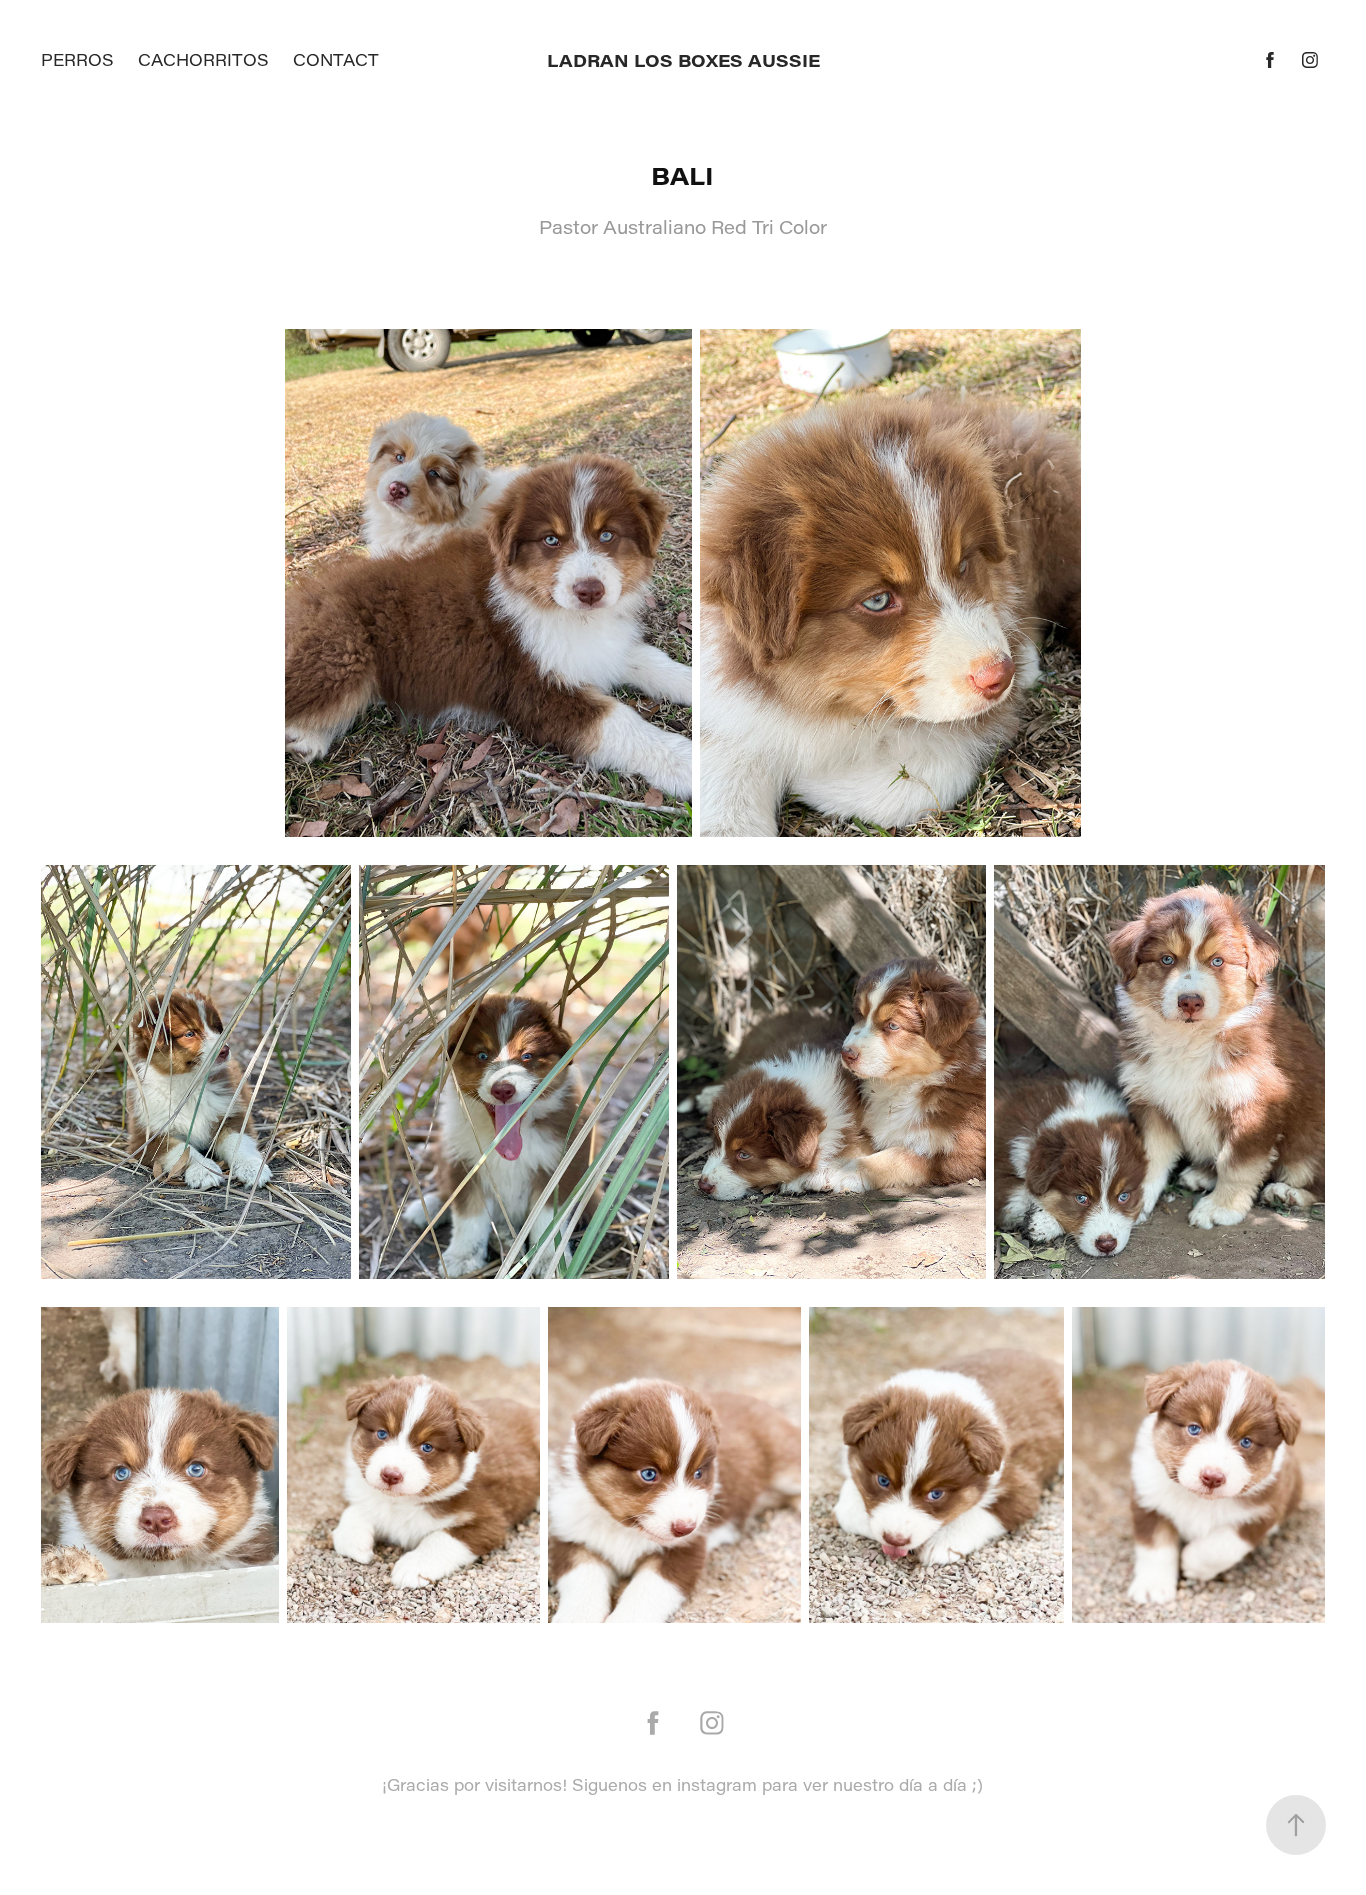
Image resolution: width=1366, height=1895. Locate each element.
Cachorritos (203, 59)
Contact (336, 59)
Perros (77, 59)
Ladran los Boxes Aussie (683, 60)
